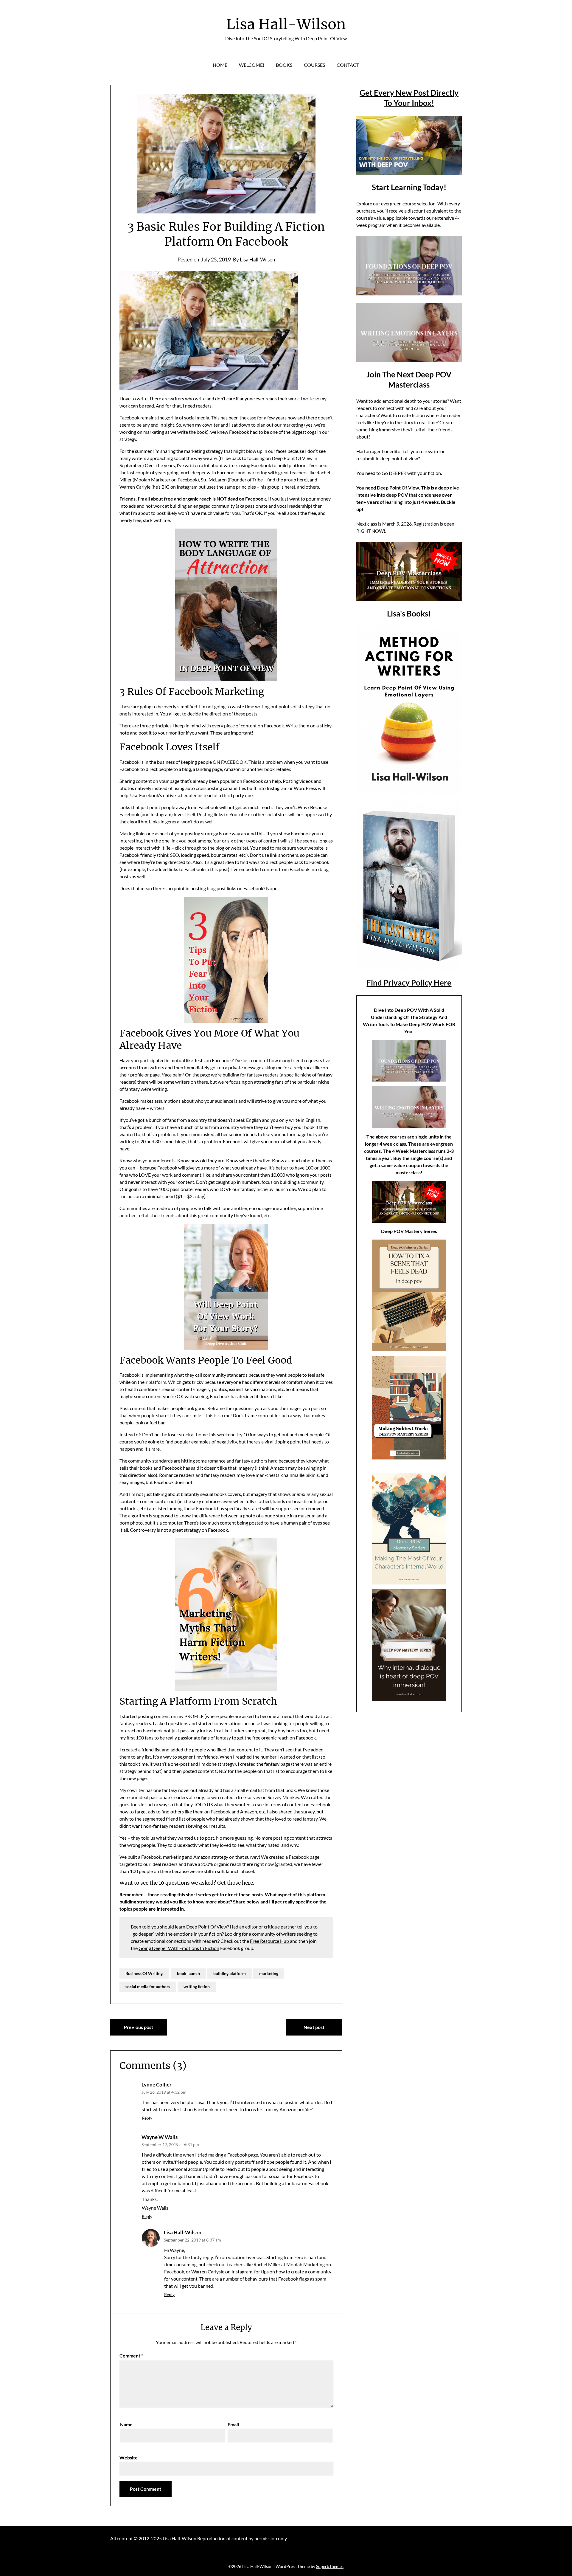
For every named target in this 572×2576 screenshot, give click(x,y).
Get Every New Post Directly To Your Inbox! (409, 98)
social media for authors (148, 1986)
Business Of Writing (144, 1973)
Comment (131, 2356)
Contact (348, 65)
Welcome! (252, 65)
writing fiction (197, 1986)
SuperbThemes (330, 2566)
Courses (314, 65)
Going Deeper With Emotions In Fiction (179, 1948)
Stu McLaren (214, 480)
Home (220, 65)
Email (233, 2424)
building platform (230, 1973)
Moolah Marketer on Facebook (166, 480)
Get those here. (236, 1883)
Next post (314, 2027)
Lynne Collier (157, 2085)
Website (129, 2457)
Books (284, 65)
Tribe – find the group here (279, 480)
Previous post (139, 2027)
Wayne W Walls (160, 2137)
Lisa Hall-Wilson (286, 24)
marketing (269, 1973)
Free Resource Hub (270, 1941)
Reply (147, 2118)
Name (126, 2424)
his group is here (277, 487)
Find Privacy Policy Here (409, 983)
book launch (188, 1973)
